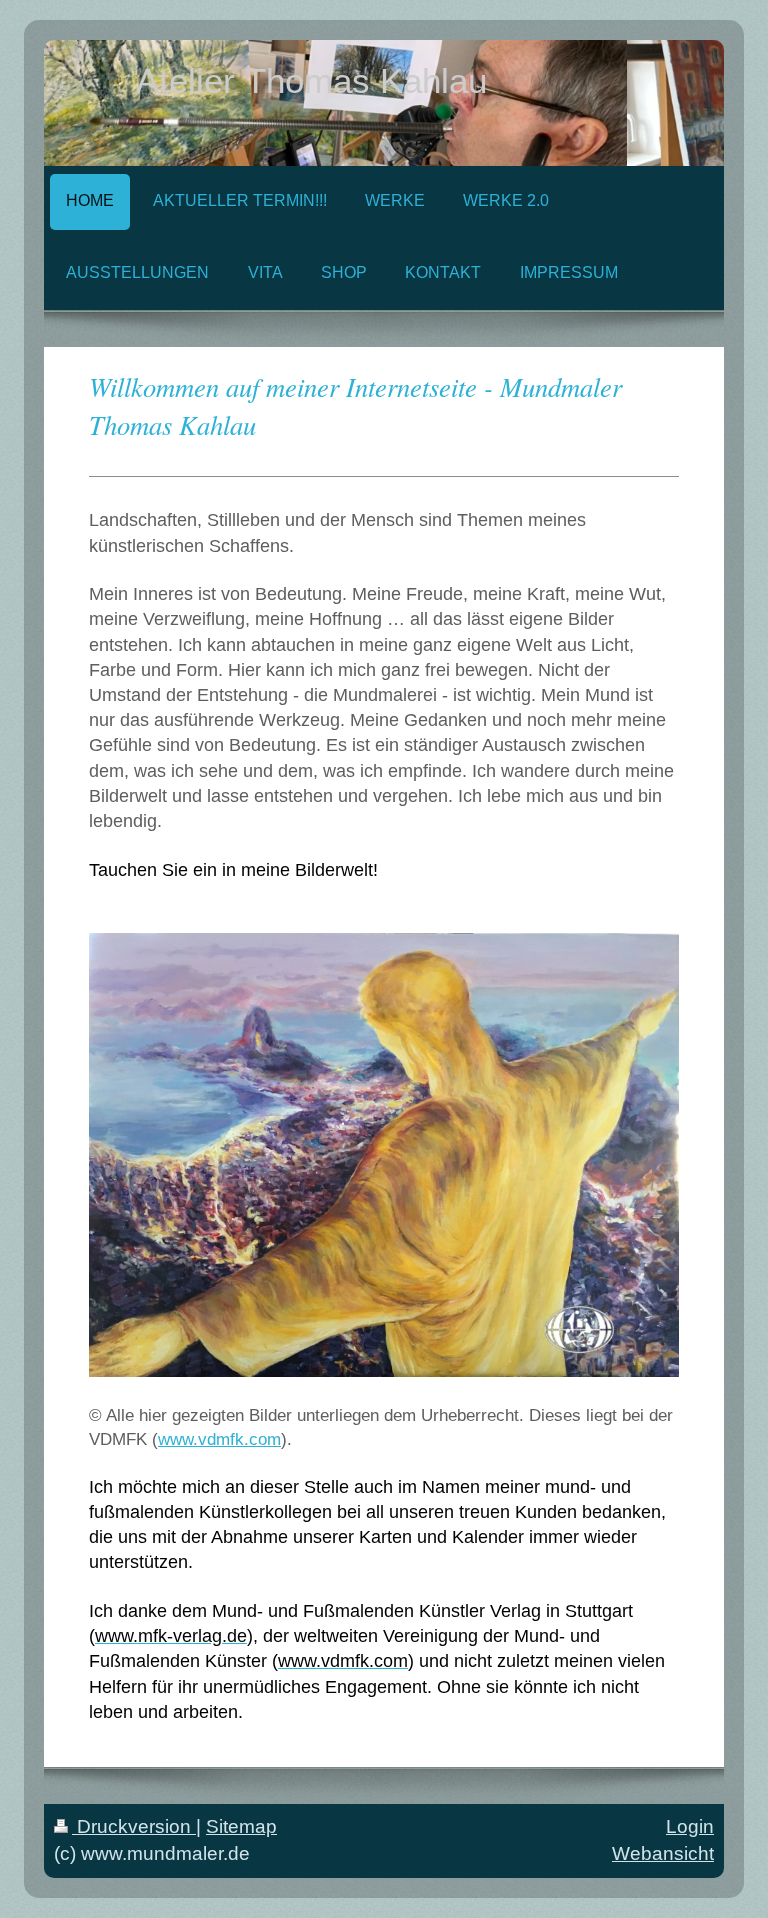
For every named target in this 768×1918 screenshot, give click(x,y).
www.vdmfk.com (219, 1439)
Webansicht (663, 1853)
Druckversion (134, 1826)
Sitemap (241, 1826)
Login (690, 1826)
